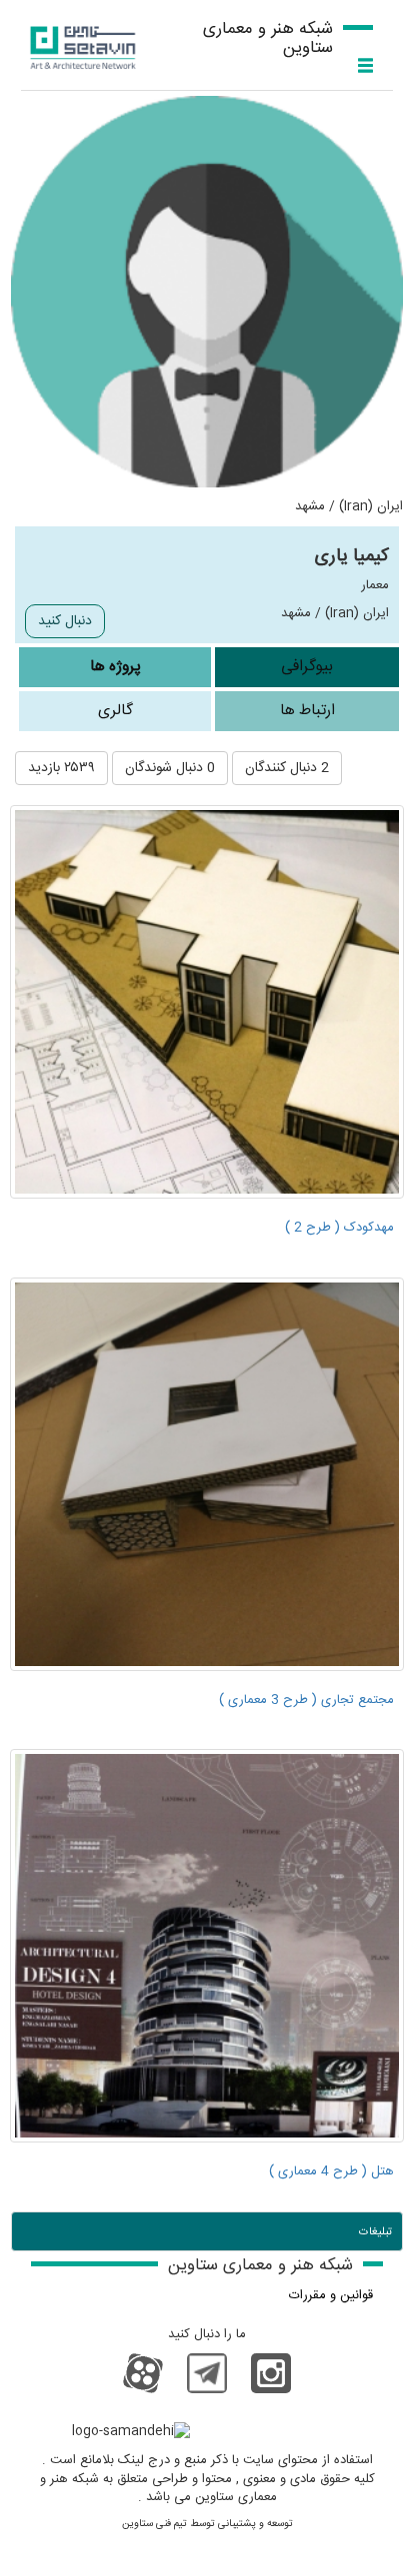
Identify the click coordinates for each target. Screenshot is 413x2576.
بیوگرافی (307, 667)
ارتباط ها (307, 711)
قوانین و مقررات (331, 2295)
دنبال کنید (65, 621)
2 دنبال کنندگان (287, 768)
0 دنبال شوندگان (170, 768)
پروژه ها (115, 667)
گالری (115, 711)
